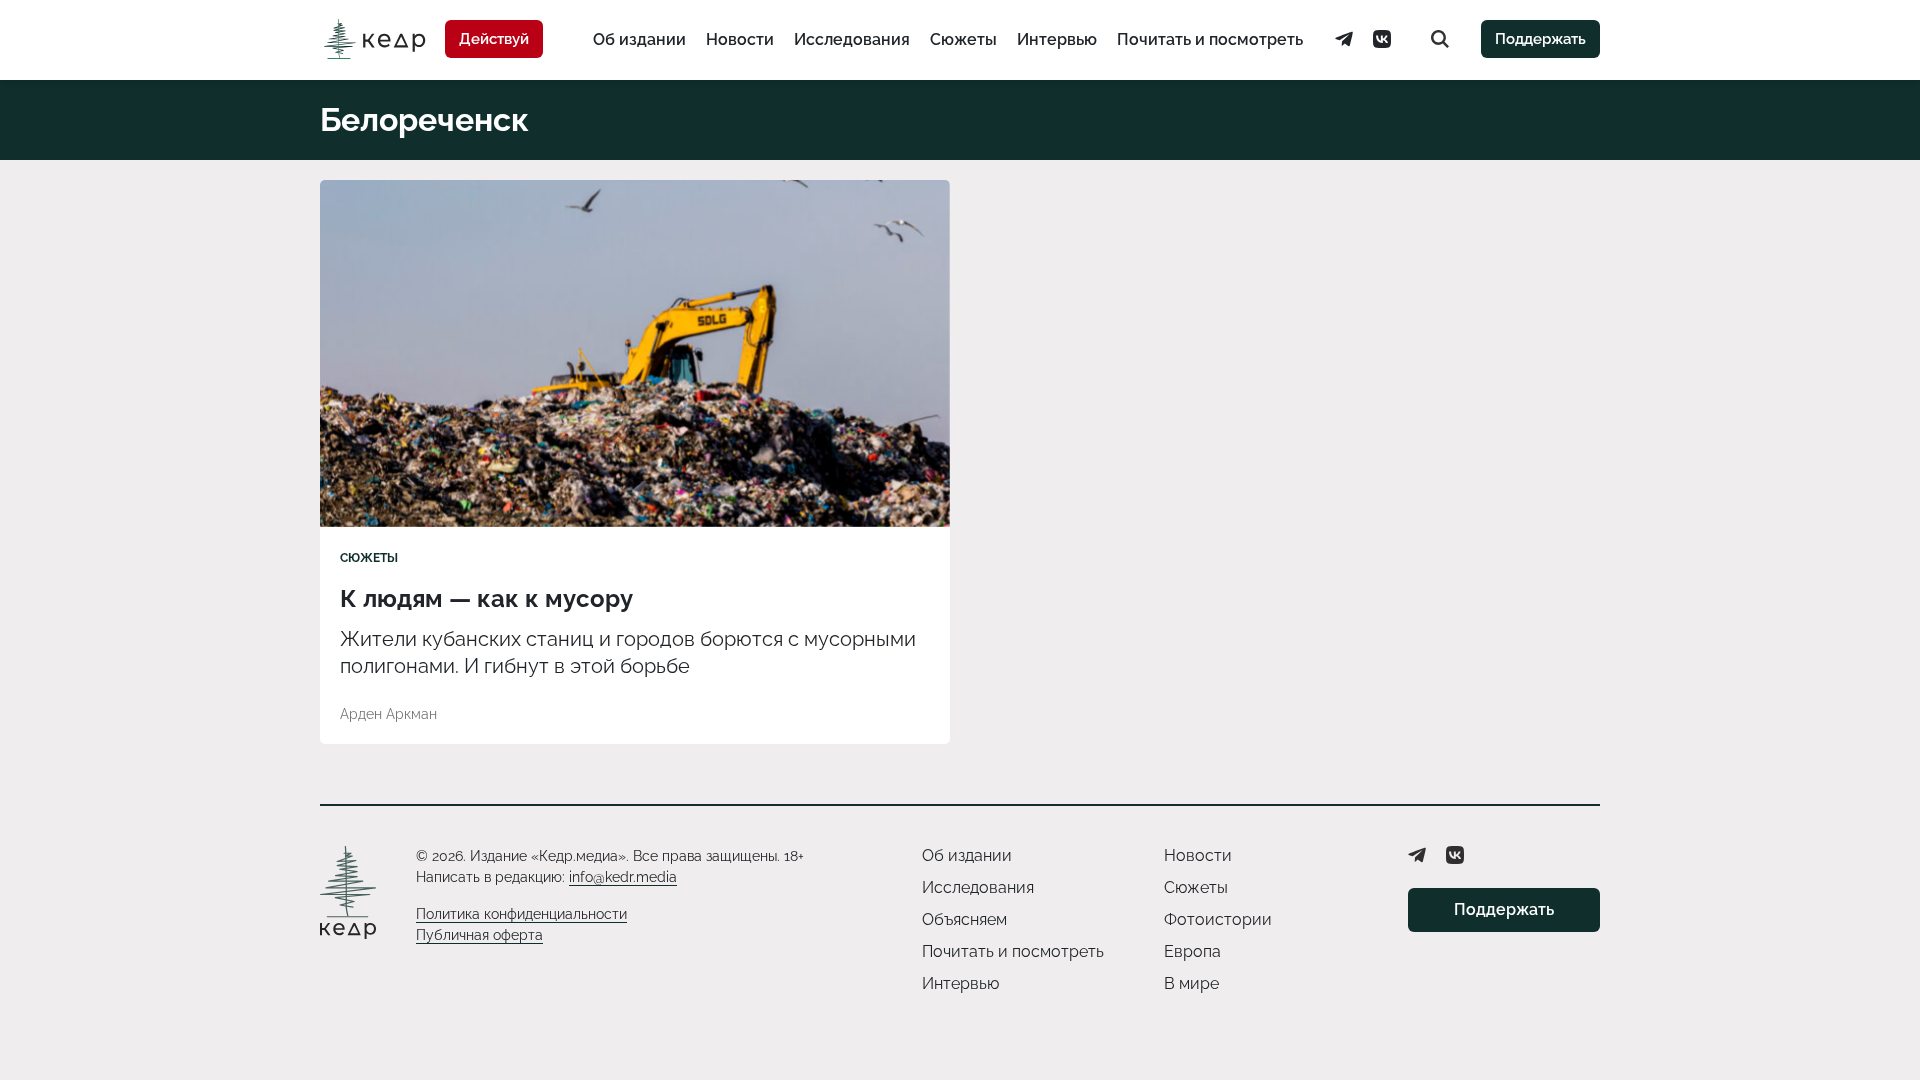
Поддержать (1540, 39)
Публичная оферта (479, 935)
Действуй (494, 39)
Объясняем (964, 919)
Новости (740, 39)
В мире (1191, 983)
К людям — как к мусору (489, 598)
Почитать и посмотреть (1210, 39)
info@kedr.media (623, 877)
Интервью (1057, 39)
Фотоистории (1218, 919)
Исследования (852, 39)
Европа (1192, 951)
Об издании (639, 39)
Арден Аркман (388, 714)
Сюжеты (963, 39)
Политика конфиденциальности (521, 914)
